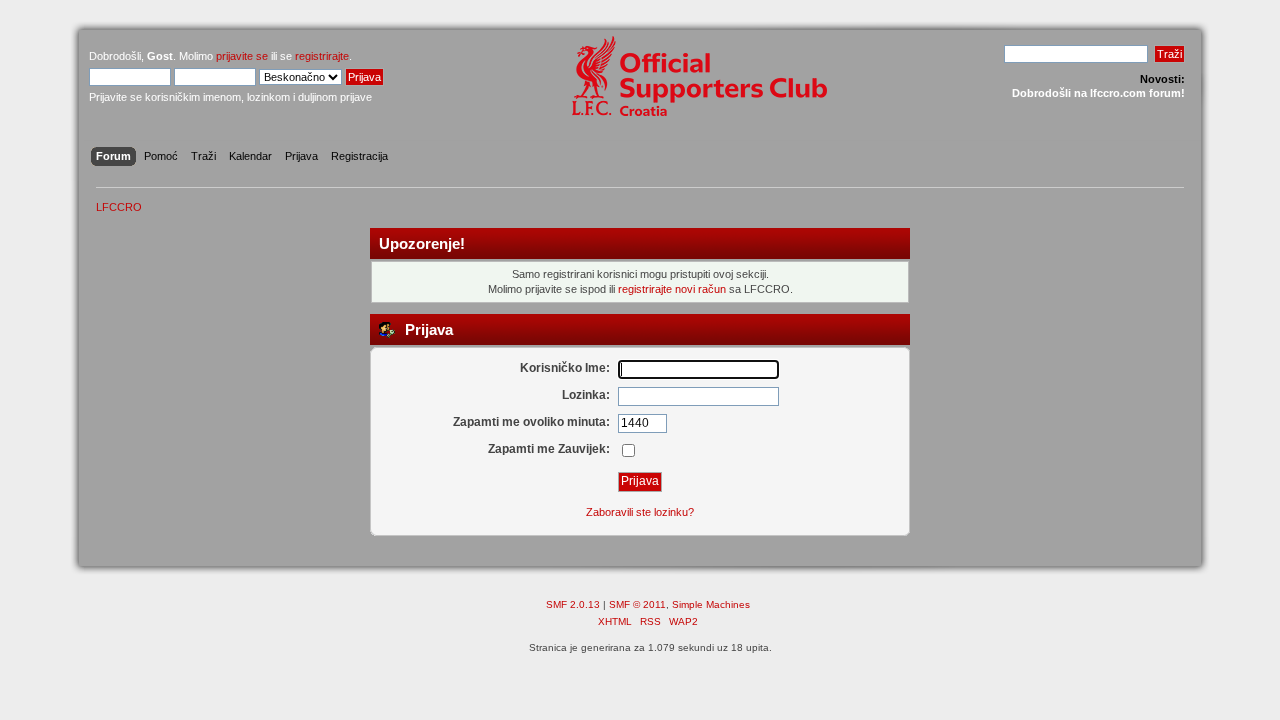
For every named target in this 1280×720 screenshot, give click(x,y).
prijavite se (242, 56)
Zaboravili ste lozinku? (640, 512)
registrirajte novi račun (672, 289)
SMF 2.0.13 (573, 604)
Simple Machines (711, 604)
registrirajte (322, 56)
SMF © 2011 (637, 604)
